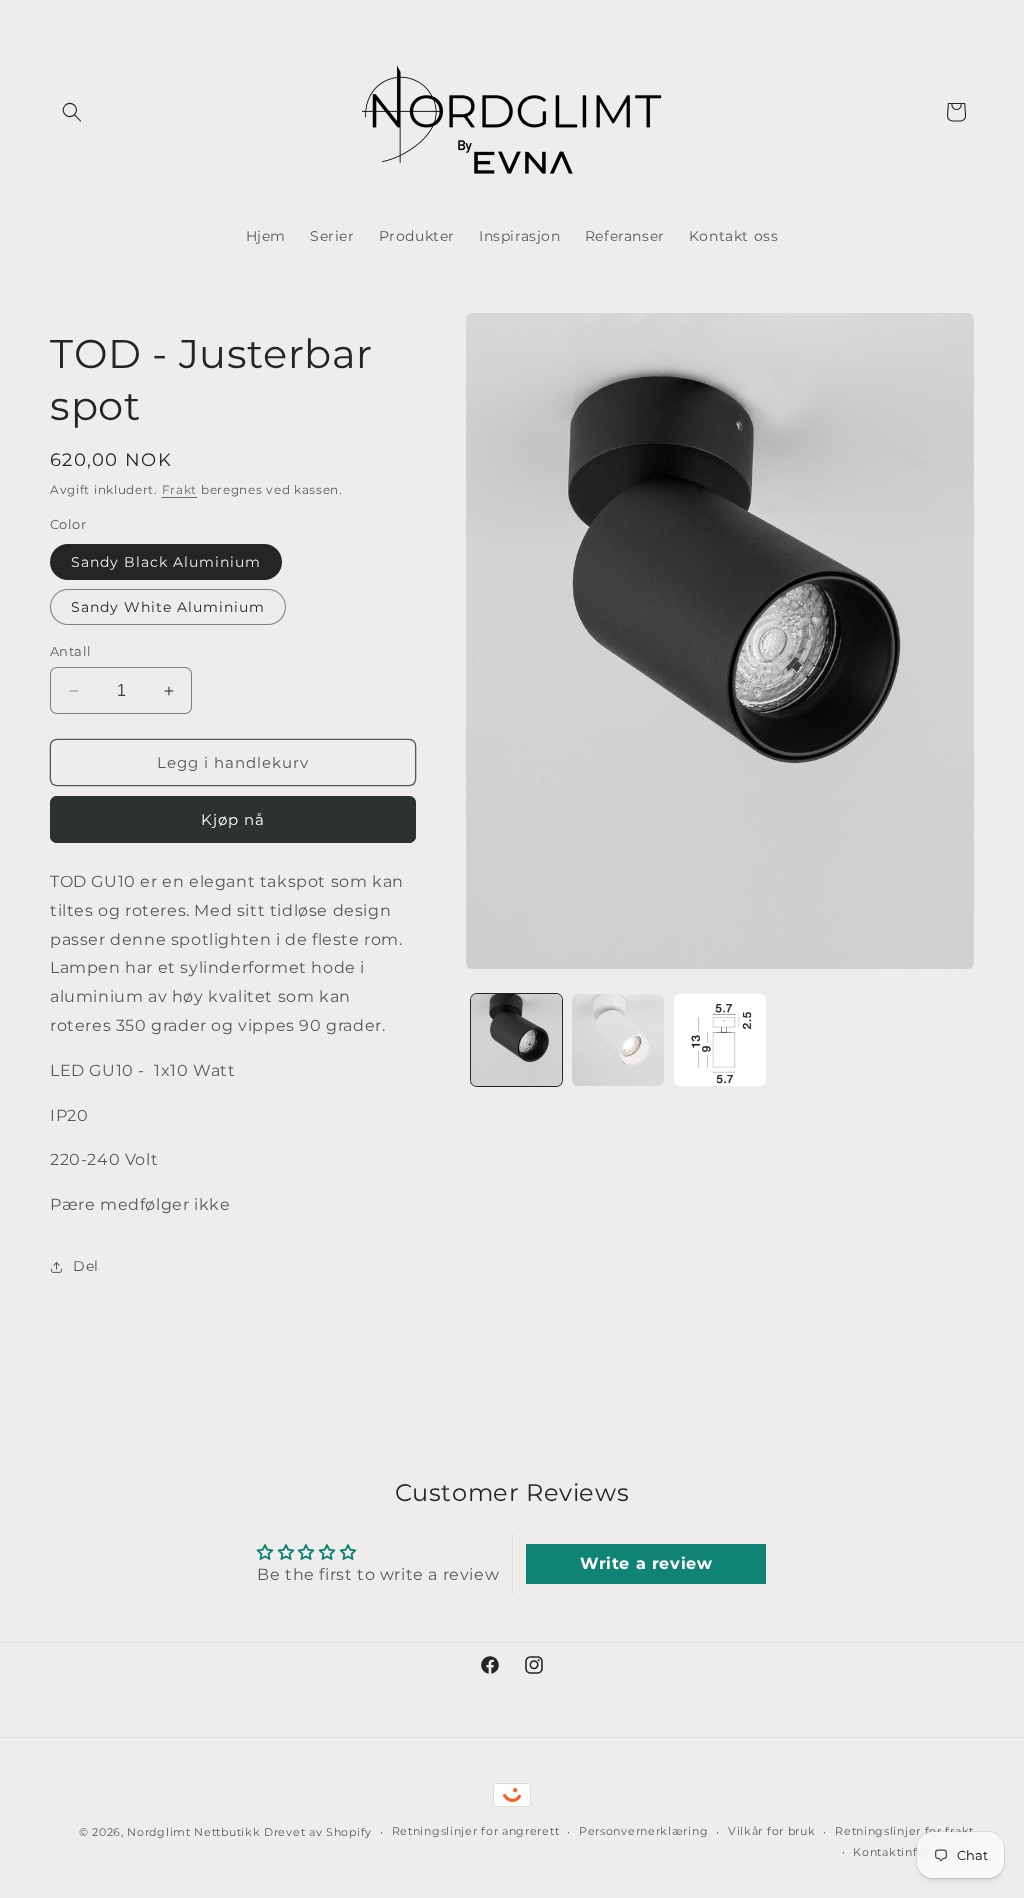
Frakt (180, 489)
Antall (70, 651)
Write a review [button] (646, 1563)
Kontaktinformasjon (913, 1852)
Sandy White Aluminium (168, 607)
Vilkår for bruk (772, 1831)
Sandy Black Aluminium (166, 562)
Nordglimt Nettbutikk (193, 1832)
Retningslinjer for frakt (904, 1831)
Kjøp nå (233, 819)
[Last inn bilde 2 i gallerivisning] (618, 1040)
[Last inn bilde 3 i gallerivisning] (720, 1040)
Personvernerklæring (643, 1831)
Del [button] (86, 1266)
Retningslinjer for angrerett (476, 1831)
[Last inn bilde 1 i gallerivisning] (517, 1040)
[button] (72, 112)
